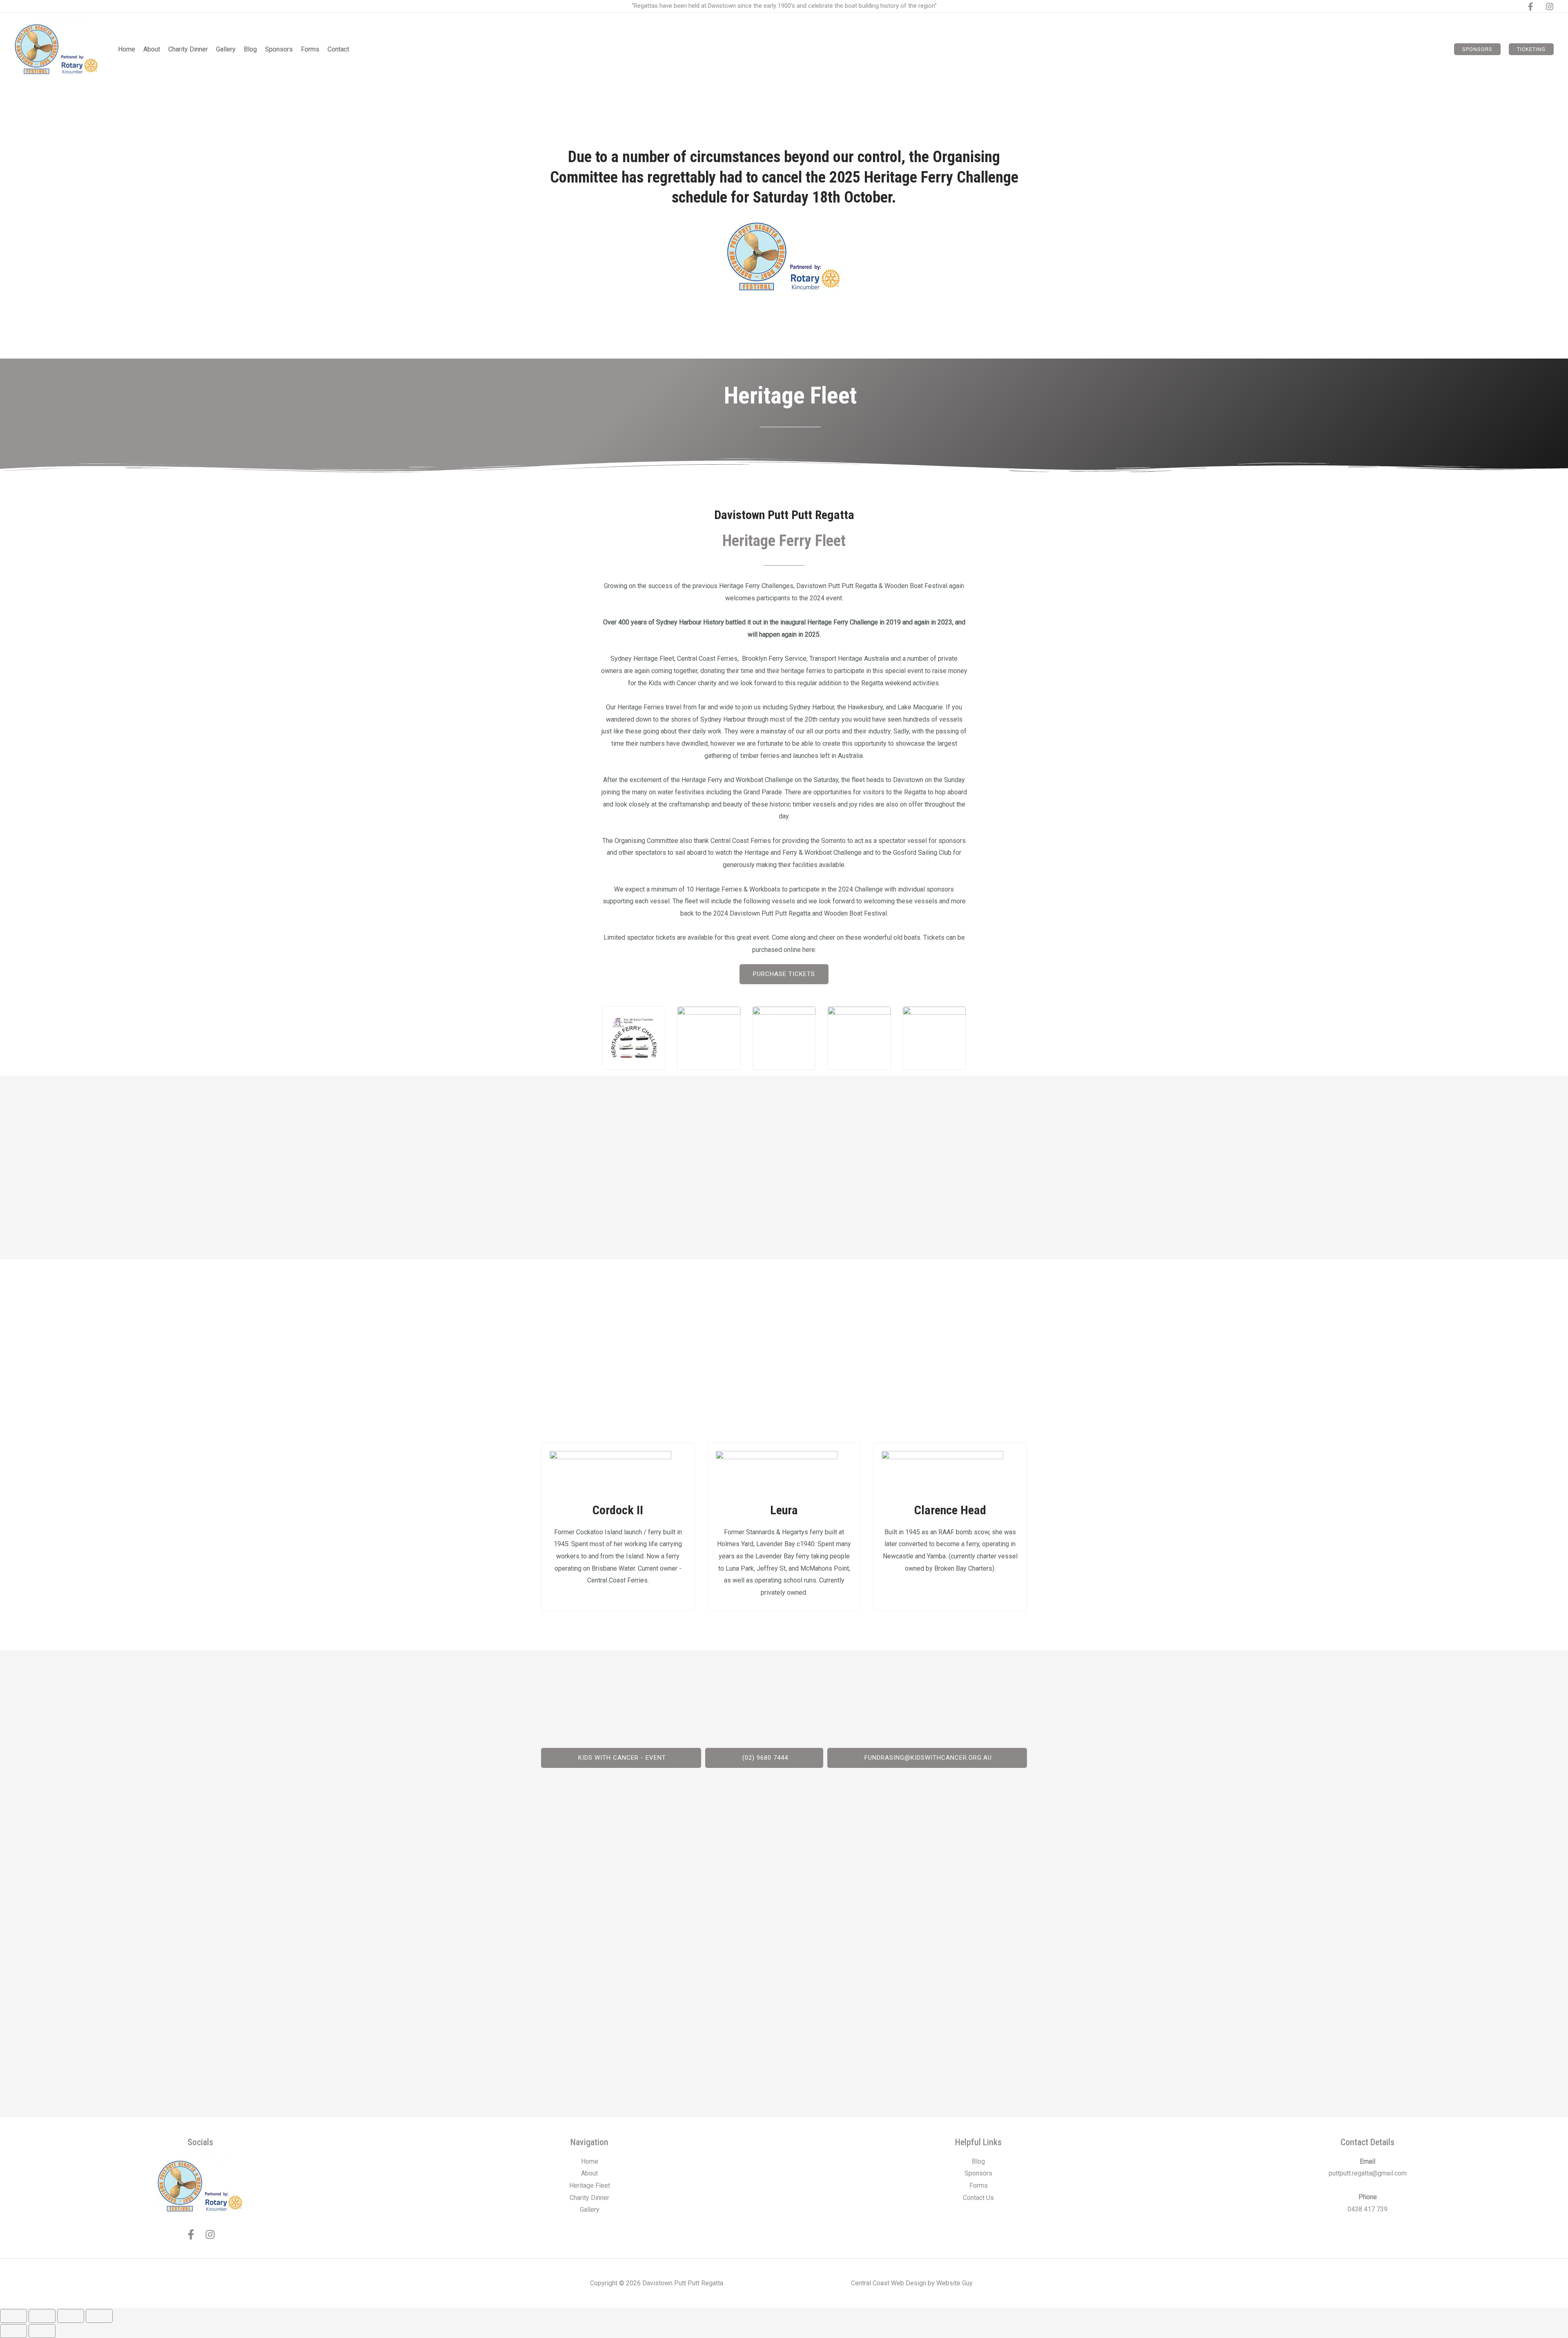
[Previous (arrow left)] (13, 2331)
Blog (978, 2161)
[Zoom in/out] (13, 2316)
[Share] (71, 2316)
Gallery (590, 2210)
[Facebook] (1530, 7)
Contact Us (978, 2198)
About (589, 2173)
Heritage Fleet (590, 2185)
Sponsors (978, 2173)
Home (590, 2161)
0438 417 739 (1368, 2209)
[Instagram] (1550, 7)
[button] (1477, 49)
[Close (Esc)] (99, 2316)
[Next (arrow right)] (42, 2331)
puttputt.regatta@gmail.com (1368, 2173)
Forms (979, 2185)
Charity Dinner (589, 2198)
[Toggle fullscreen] (42, 2316)
